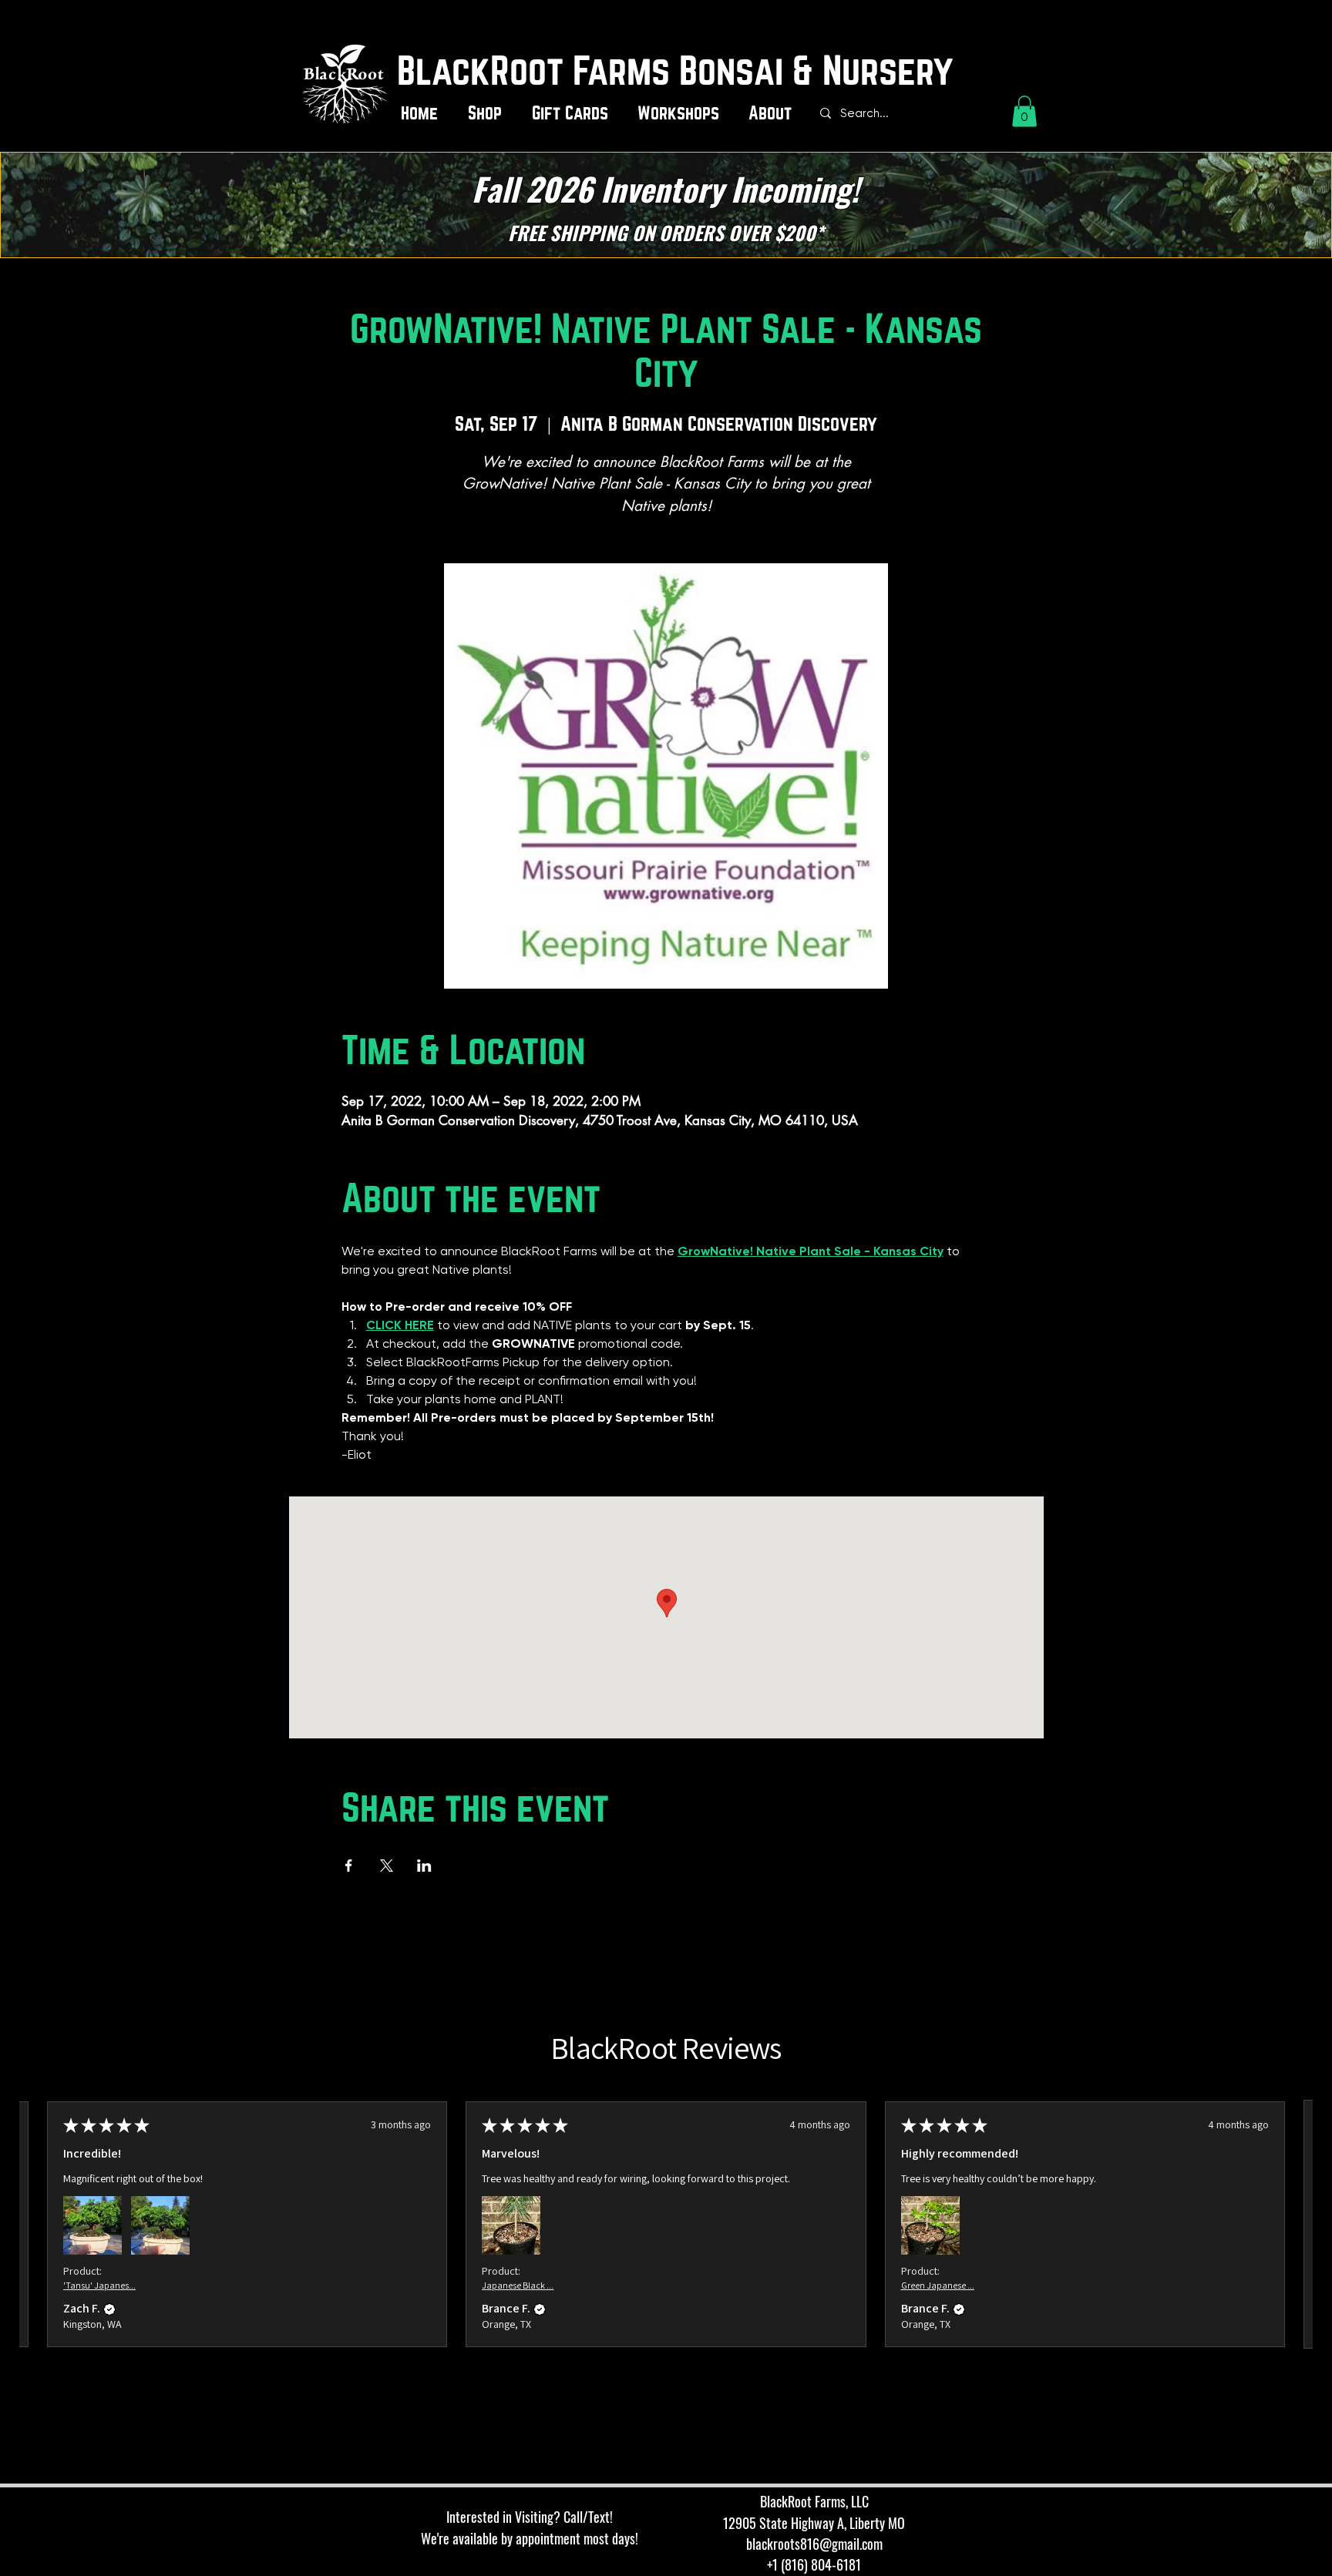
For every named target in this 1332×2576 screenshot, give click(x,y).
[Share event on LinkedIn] (424, 1866)
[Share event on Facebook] (349, 1866)
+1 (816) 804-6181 (814, 2564)
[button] (488, 114)
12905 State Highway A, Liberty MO (814, 2523)
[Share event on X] (387, 1866)
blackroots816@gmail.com (814, 2544)
